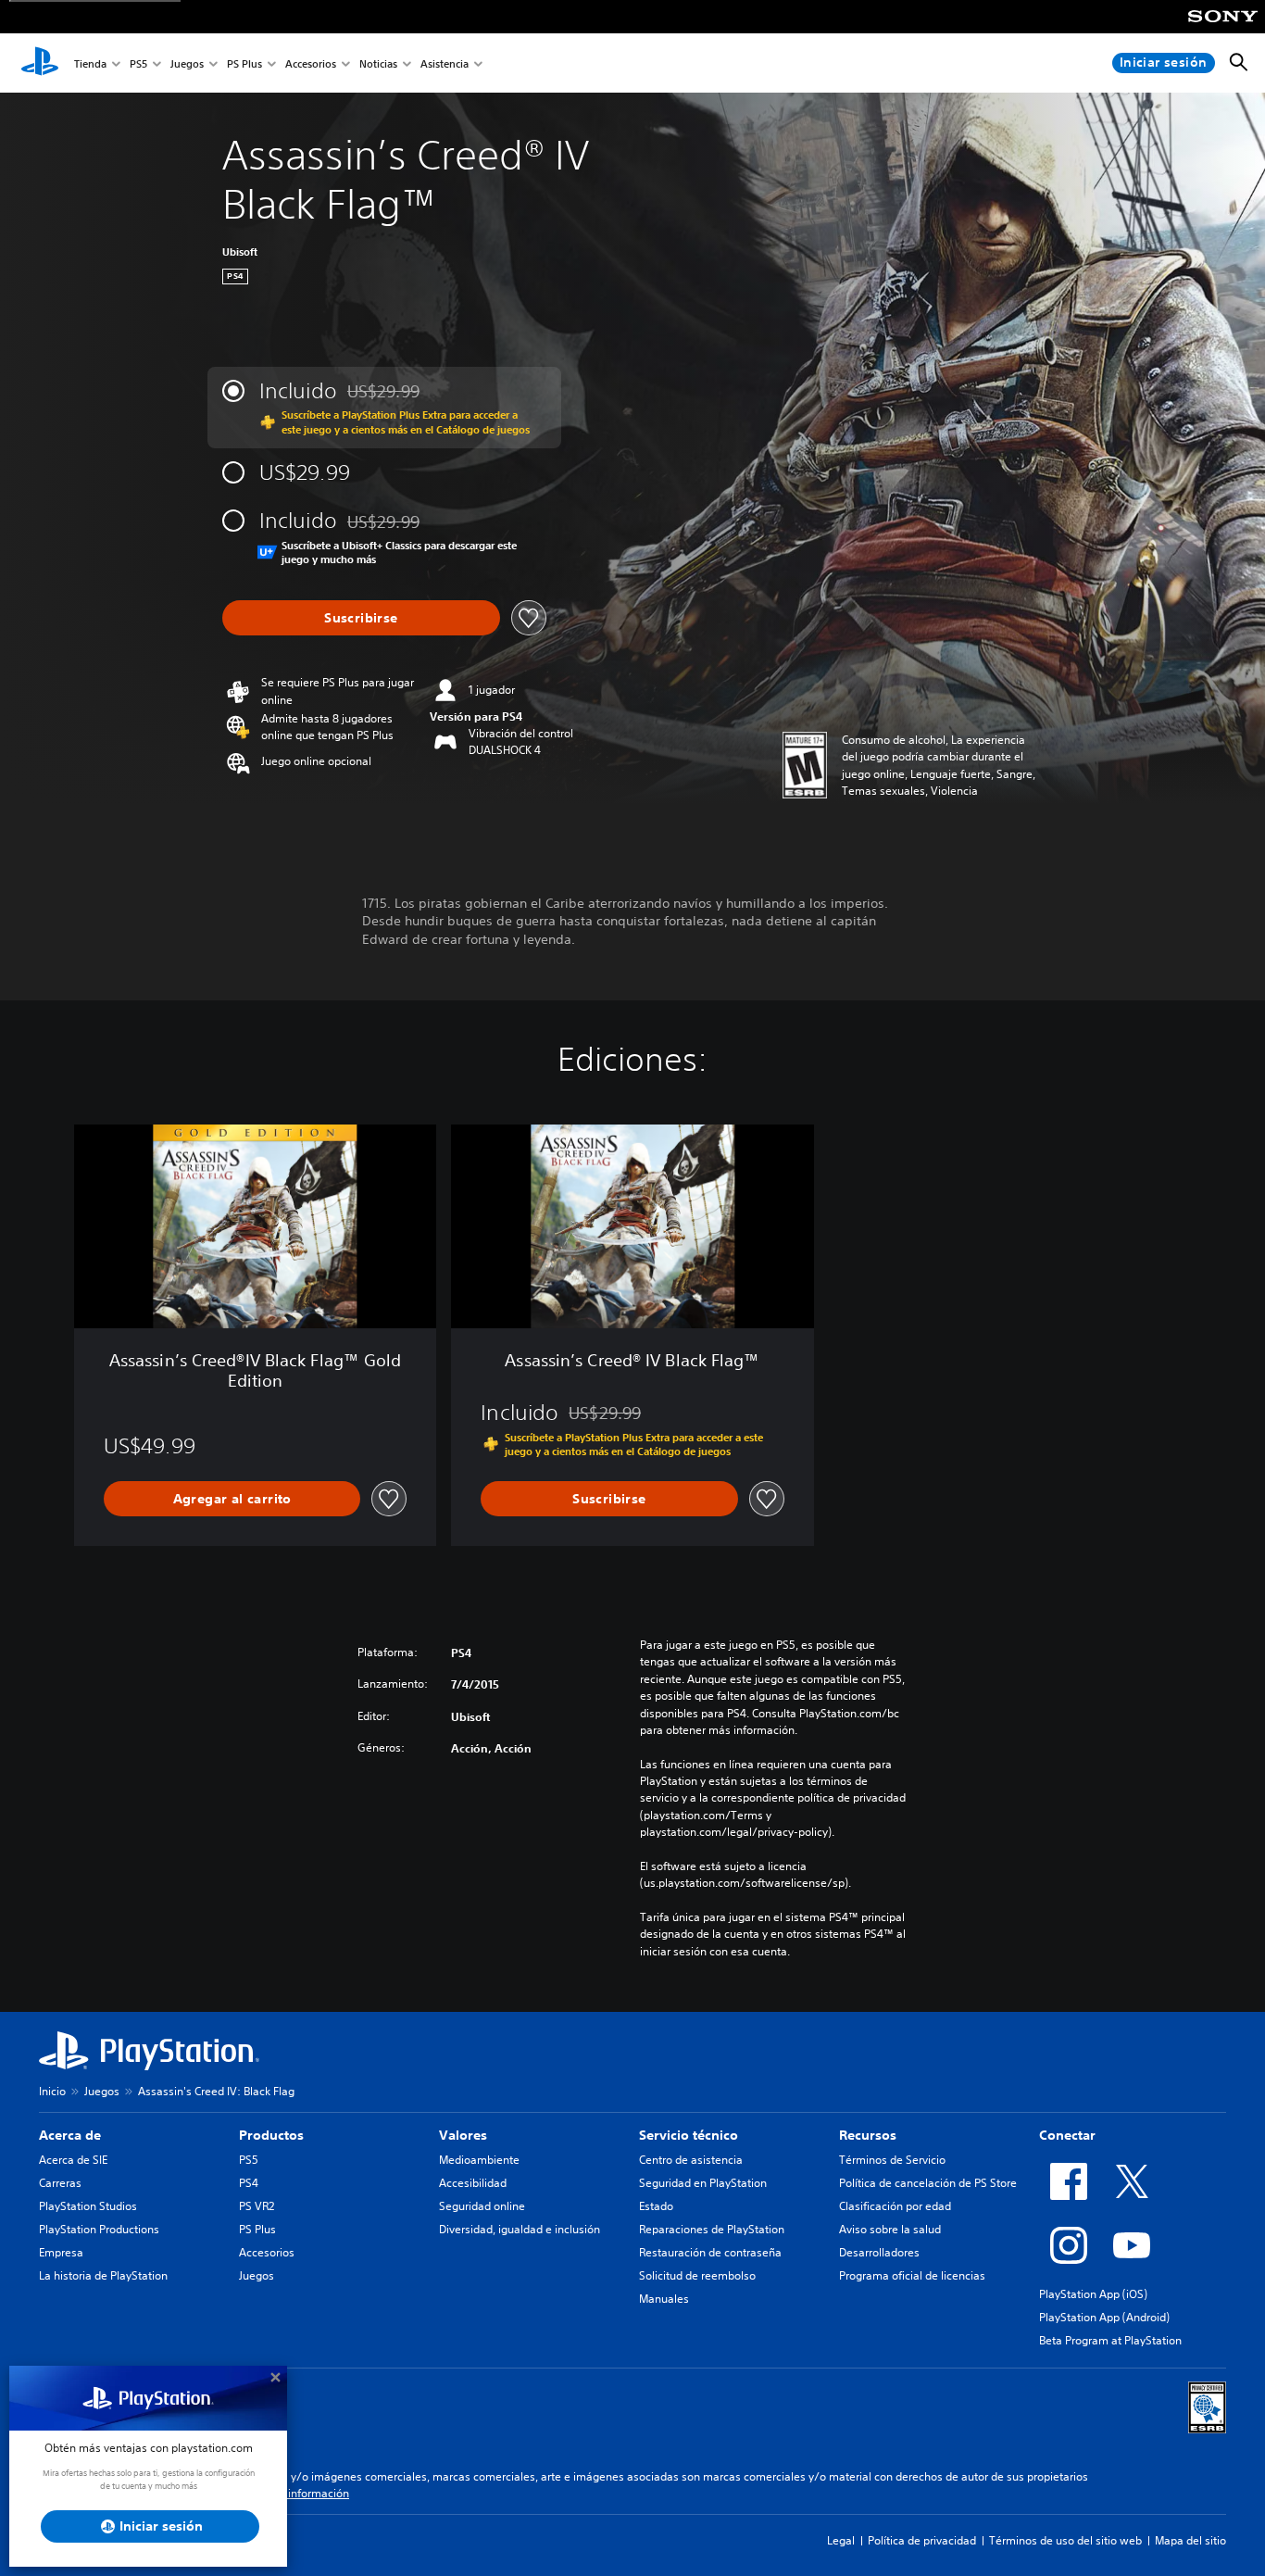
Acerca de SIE (73, 2160)
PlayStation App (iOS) (1093, 2294)
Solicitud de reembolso (697, 2275)
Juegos (187, 63)
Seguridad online (482, 2206)
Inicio (52, 2091)
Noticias (378, 63)
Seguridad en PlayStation (703, 2183)
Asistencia (445, 63)
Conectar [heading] (1067, 2135)
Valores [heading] (463, 2135)
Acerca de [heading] (70, 2135)
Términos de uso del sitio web (1065, 2540)
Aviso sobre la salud (890, 2229)
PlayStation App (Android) (1104, 2317)
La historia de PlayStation (103, 2275)
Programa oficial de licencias (912, 2275)
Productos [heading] (271, 2135)
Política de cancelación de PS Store (928, 2183)
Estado (656, 2206)
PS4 (249, 2183)
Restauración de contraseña (710, 2252)
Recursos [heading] (868, 2135)
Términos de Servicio (892, 2160)
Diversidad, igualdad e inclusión (520, 2229)
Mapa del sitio (1190, 2540)
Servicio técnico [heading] (689, 2135)
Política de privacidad (922, 2540)
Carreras (60, 2183)
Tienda (90, 63)
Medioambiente (479, 2160)
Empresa (61, 2252)
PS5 (138, 63)
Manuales (664, 2299)
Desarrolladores (879, 2252)
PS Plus (244, 63)
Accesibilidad (473, 2183)
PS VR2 (257, 2206)
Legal (841, 2540)
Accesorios (311, 63)
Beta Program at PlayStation (1110, 2340)
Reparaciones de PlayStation (712, 2229)
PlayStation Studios (88, 2206)
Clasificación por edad (895, 2206)
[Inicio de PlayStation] (40, 63)
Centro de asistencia (691, 2160)
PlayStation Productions (99, 2229)
